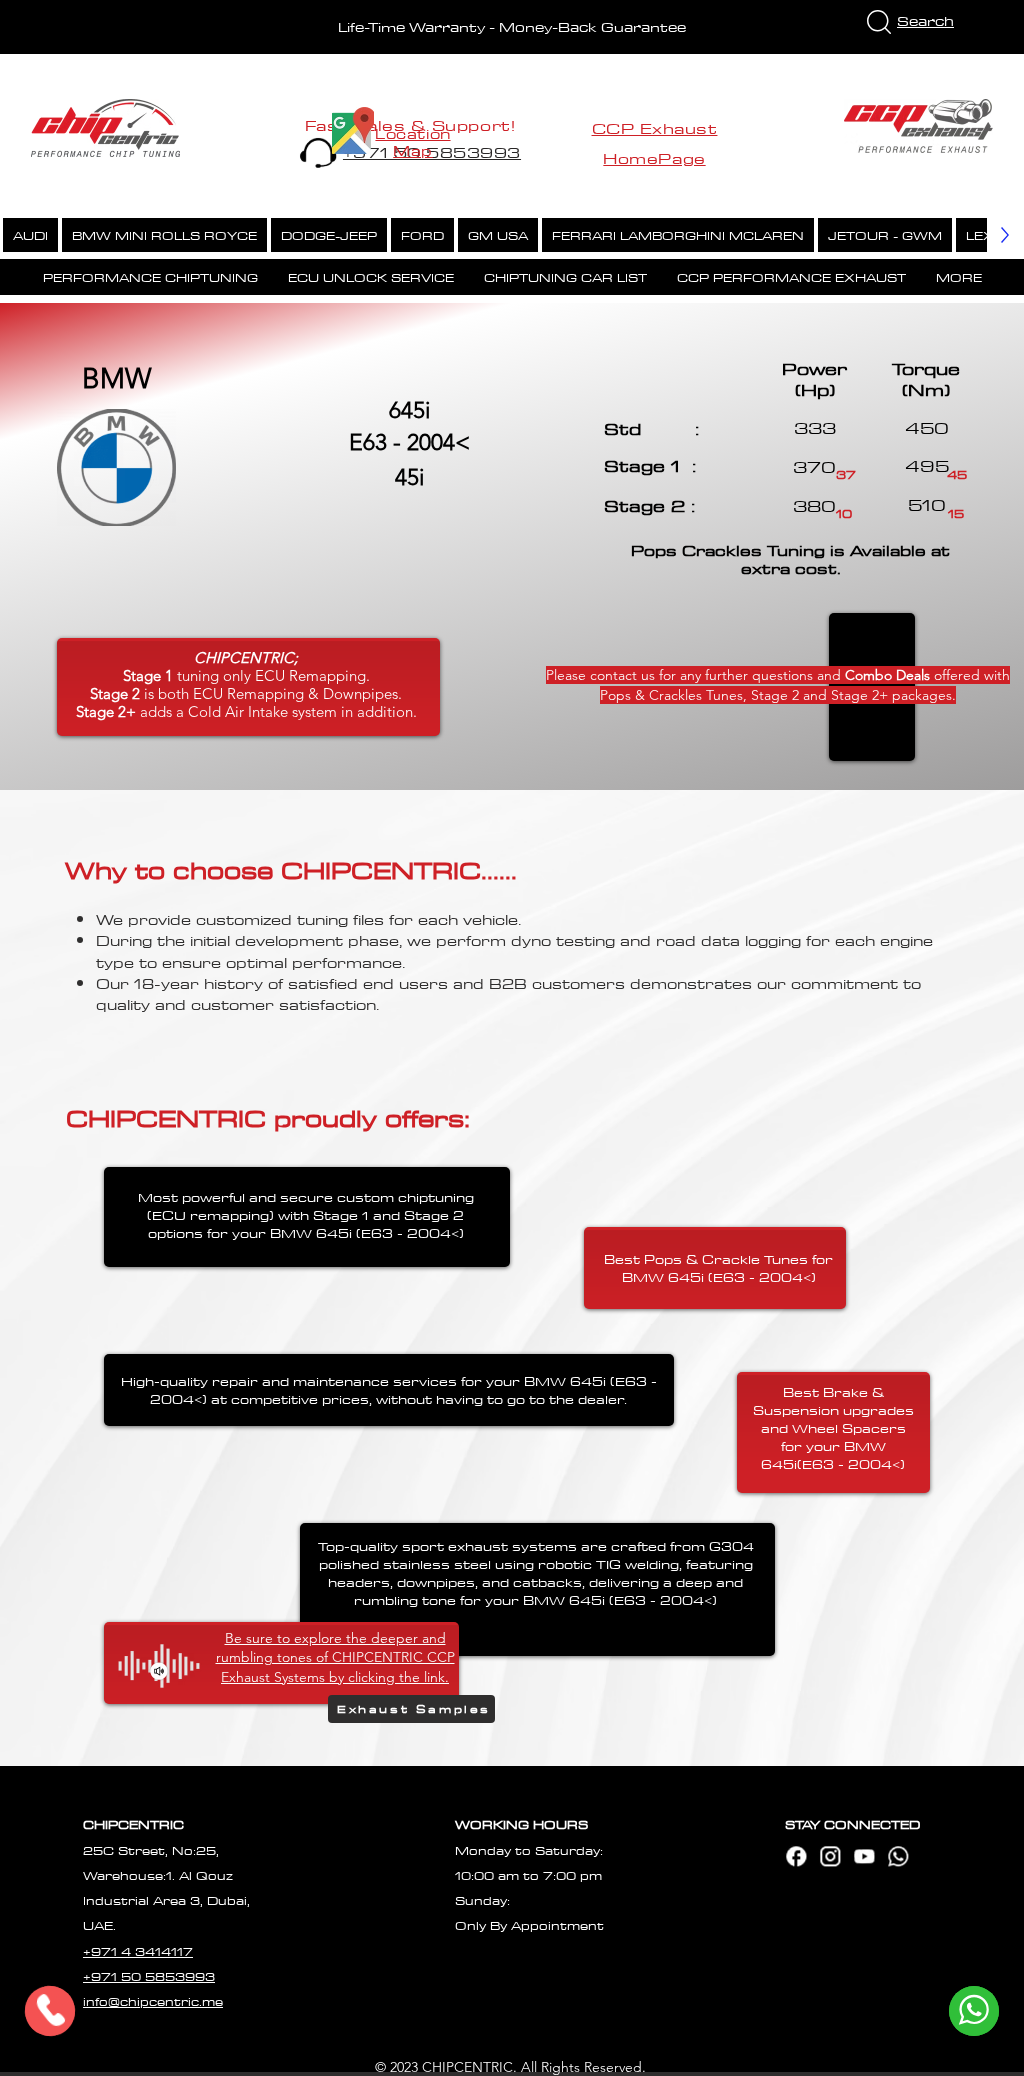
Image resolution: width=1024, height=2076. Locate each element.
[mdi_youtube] (864, 1856)
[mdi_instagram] (830, 1856)
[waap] (898, 1856)
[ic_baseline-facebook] (796, 1856)
